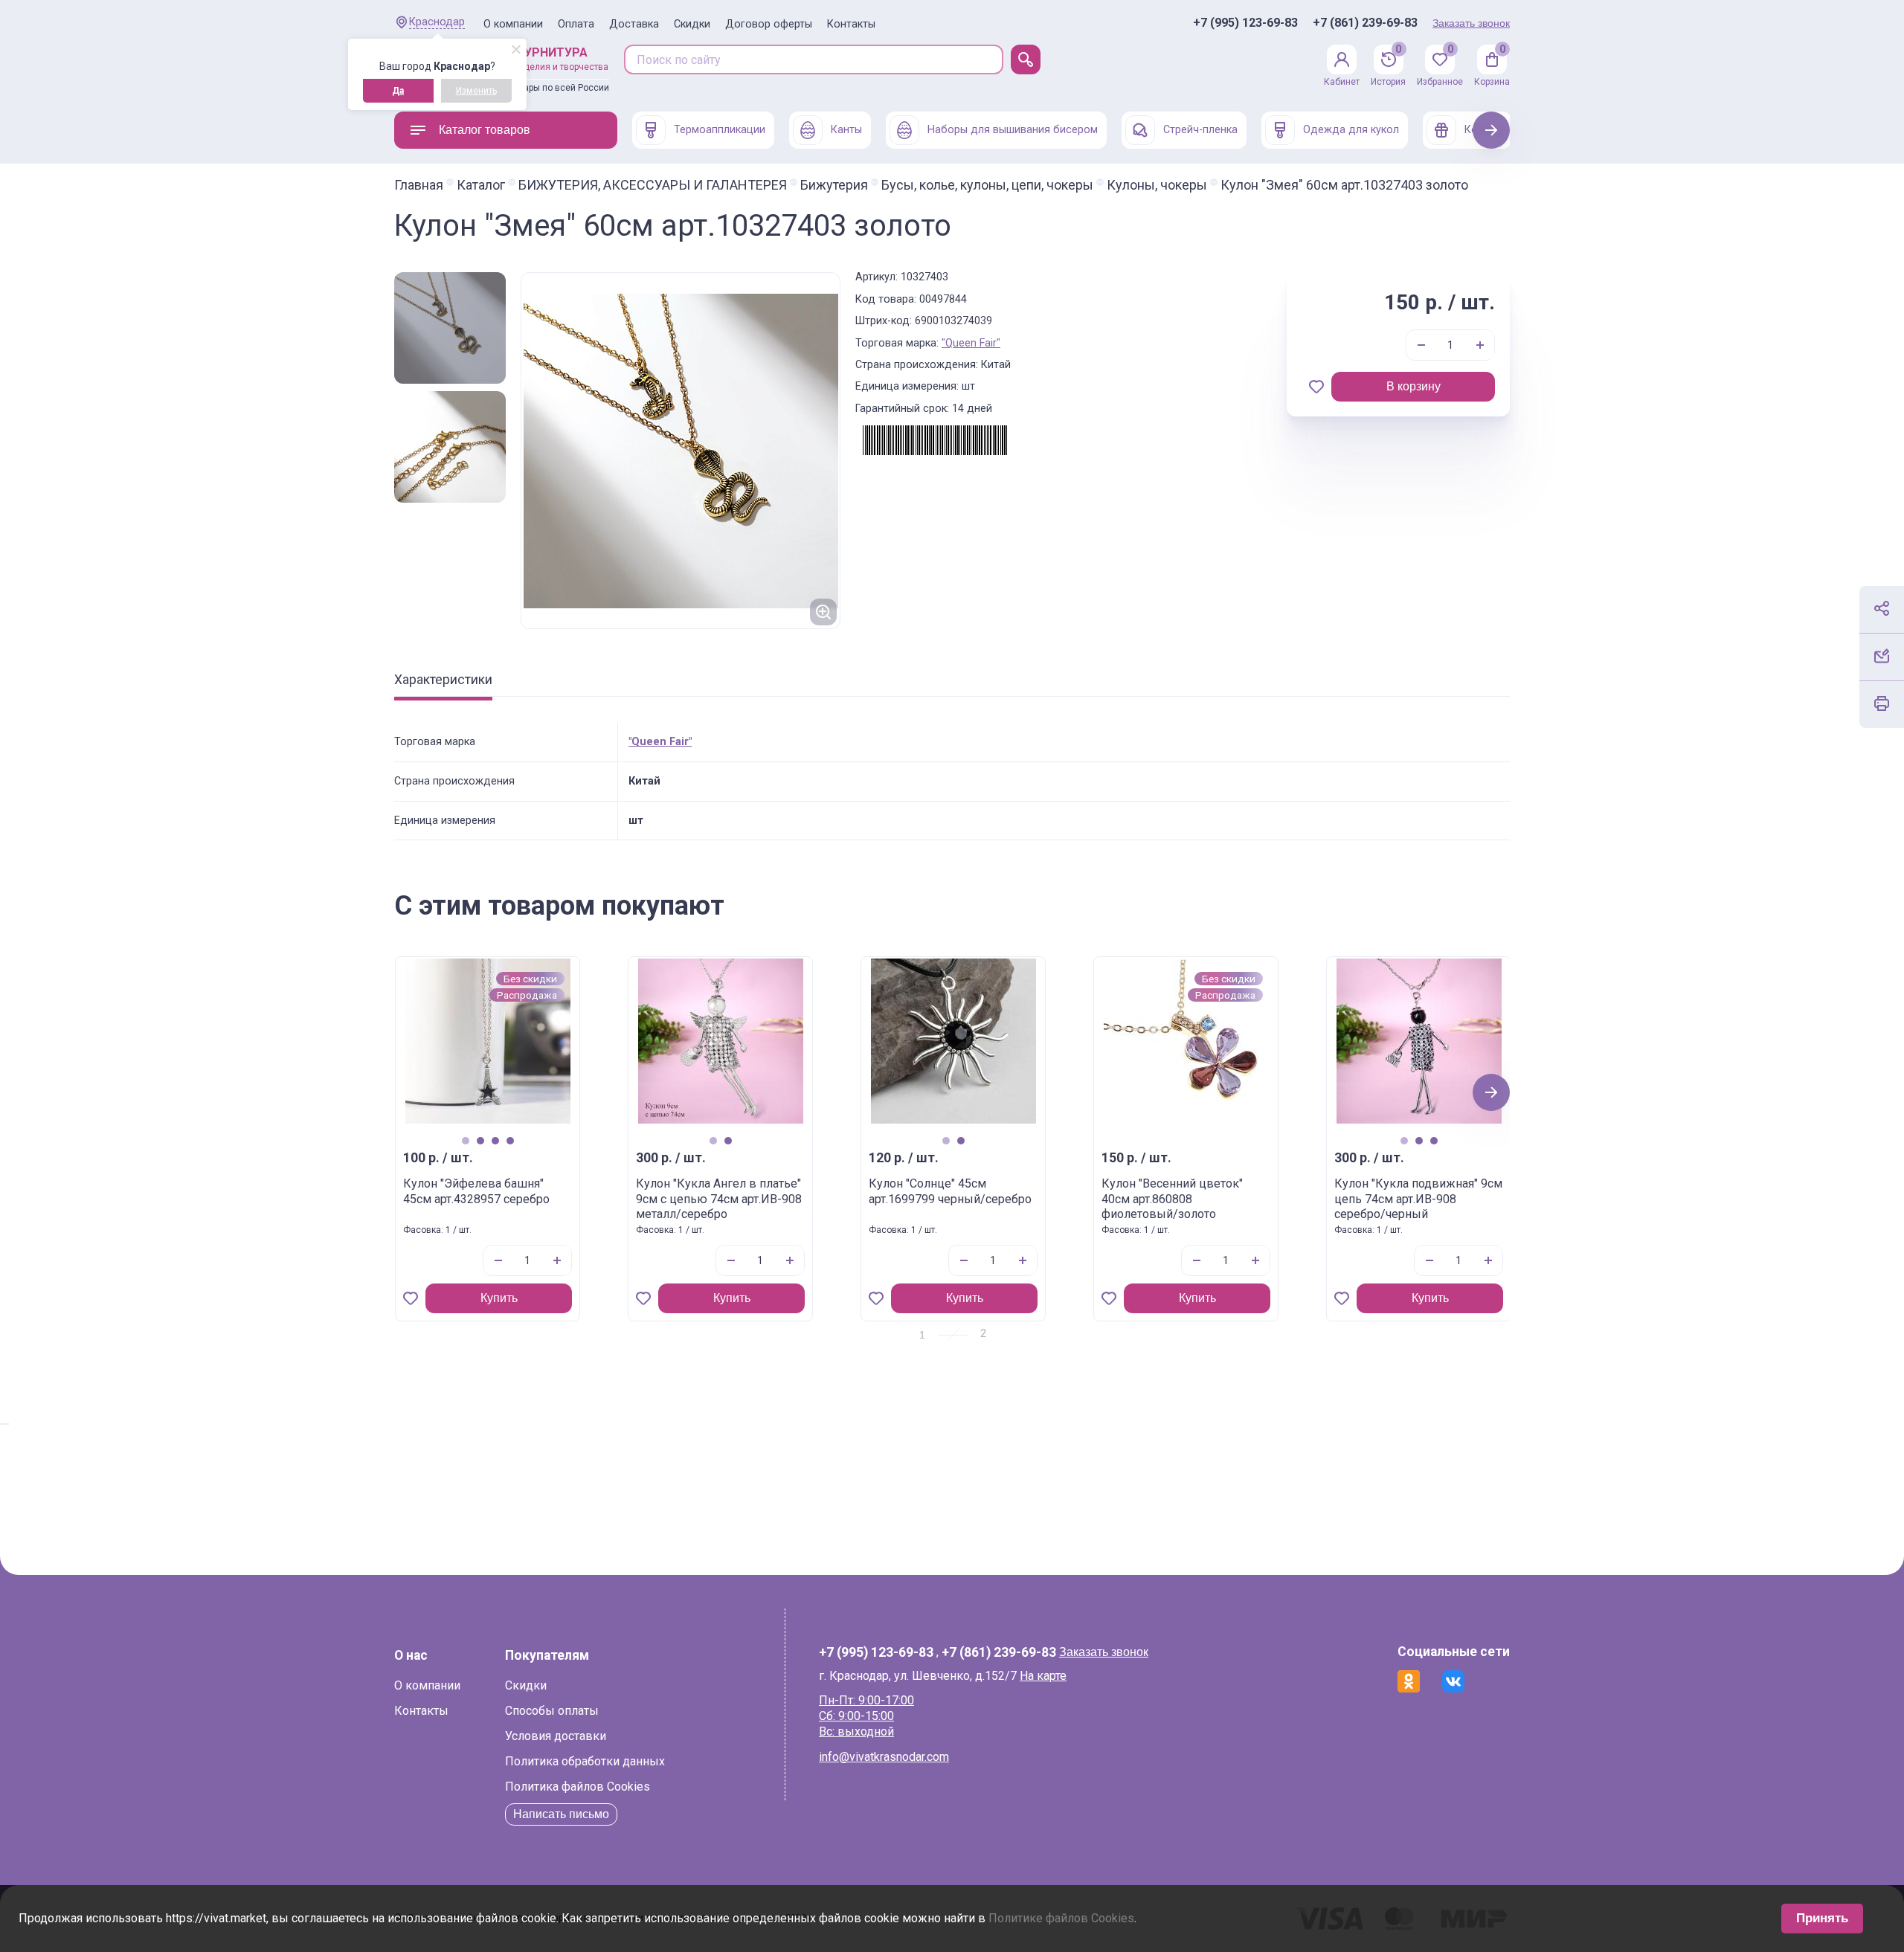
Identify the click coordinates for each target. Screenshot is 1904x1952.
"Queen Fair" (971, 343)
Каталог (481, 185)
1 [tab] (465, 1141)
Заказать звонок (1471, 23)
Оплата (576, 24)
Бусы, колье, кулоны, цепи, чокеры (987, 185)
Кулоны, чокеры (1157, 185)
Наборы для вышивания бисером (1013, 130)
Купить (499, 1298)
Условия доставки (556, 1736)
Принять (1822, 1918)
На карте (1043, 1676)
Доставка (634, 24)
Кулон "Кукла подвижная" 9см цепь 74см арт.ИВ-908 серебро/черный (1418, 1199)
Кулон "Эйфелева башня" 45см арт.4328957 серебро (476, 1191)
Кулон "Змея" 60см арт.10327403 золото (1344, 185)
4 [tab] (510, 1141)
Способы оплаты (552, 1711)
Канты (846, 130)
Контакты (851, 24)
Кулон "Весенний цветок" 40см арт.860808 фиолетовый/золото (1172, 1199)
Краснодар (437, 22)
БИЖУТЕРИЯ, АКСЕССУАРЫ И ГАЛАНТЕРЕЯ (653, 185)
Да (398, 91)
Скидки (692, 24)
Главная (419, 185)
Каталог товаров (485, 130)
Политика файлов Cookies (578, 1787)
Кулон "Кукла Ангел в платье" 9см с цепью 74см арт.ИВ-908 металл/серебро (719, 1199)
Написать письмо (561, 1814)
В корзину (1413, 386)
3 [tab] (495, 1141)
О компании (513, 24)
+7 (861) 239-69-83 (1365, 23)
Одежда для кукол (1351, 130)
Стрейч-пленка (1200, 130)
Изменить (476, 91)
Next (1492, 130)
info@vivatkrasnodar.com (884, 1757)
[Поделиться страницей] (1882, 608)
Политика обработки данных (585, 1761)
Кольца (1483, 130)
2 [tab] (480, 1141)
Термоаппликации (720, 130)
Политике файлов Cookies (1061, 1918)
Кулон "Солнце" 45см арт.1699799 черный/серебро (950, 1191)
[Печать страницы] (1882, 703)
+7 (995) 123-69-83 (1245, 23)
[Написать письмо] (1882, 656)
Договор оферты (769, 24)
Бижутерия (834, 185)
